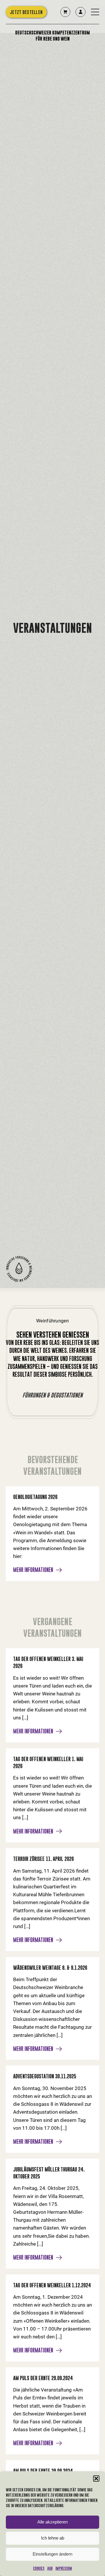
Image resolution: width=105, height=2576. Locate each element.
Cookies (39, 2568)
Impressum (64, 2568)
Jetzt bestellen (26, 15)
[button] (96, 2479)
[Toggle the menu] (95, 15)
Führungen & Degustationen (52, 1395)
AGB (50, 2568)
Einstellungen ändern (52, 2554)
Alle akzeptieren (52, 2522)
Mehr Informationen (33, 1570)
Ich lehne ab (53, 2538)
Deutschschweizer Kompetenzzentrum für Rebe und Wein (52, 39)
